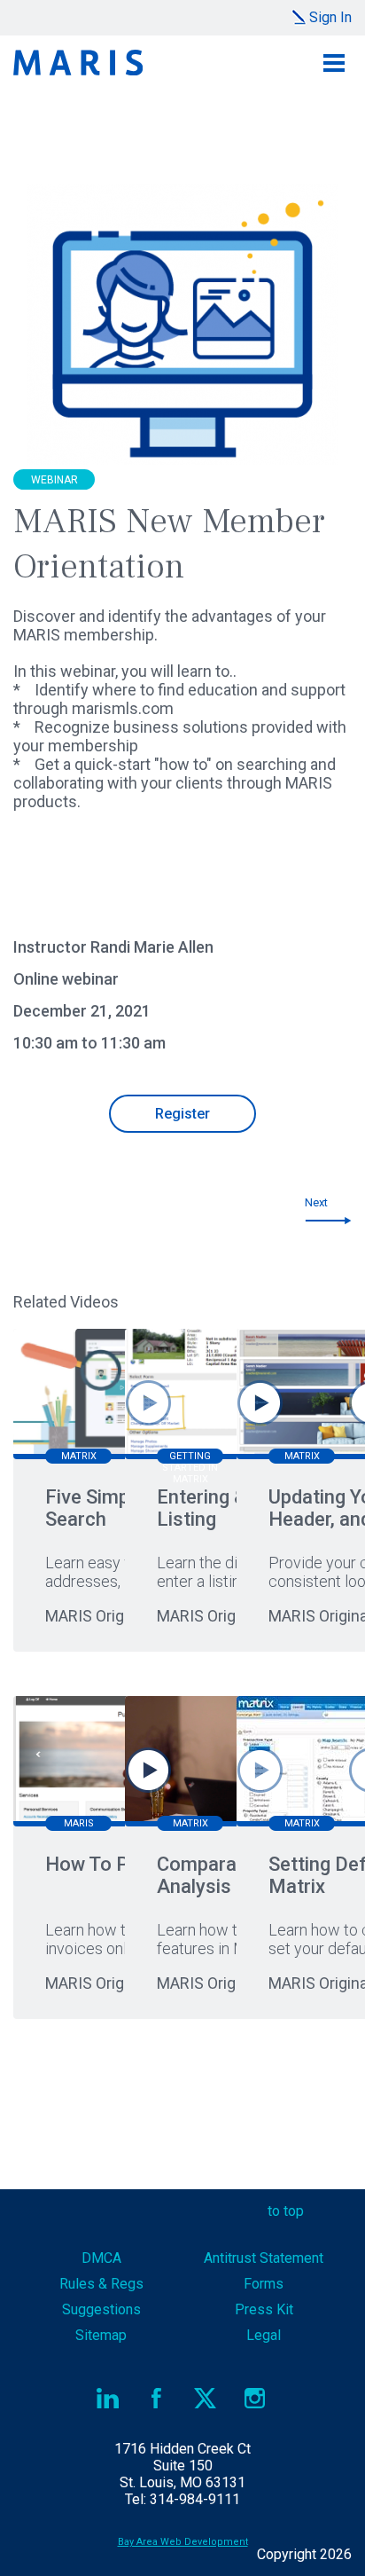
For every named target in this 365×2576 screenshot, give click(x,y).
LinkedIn (108, 2398)
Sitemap (101, 2335)
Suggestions (101, 2309)
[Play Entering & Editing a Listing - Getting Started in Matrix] (260, 1403)
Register (182, 1114)
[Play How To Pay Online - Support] (148, 1770)
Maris (78, 63)
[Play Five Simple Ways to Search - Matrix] (148, 1403)
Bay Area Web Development (183, 2542)
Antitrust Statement (264, 2258)
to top (286, 2211)
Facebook (156, 2398)
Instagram (255, 2398)
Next (316, 1202)
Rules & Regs (101, 2284)
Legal (264, 2335)
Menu (334, 63)
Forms (264, 2284)
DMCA (101, 2258)
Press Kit (264, 2309)
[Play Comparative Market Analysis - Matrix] (260, 1770)
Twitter (206, 2398)
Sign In (330, 17)
